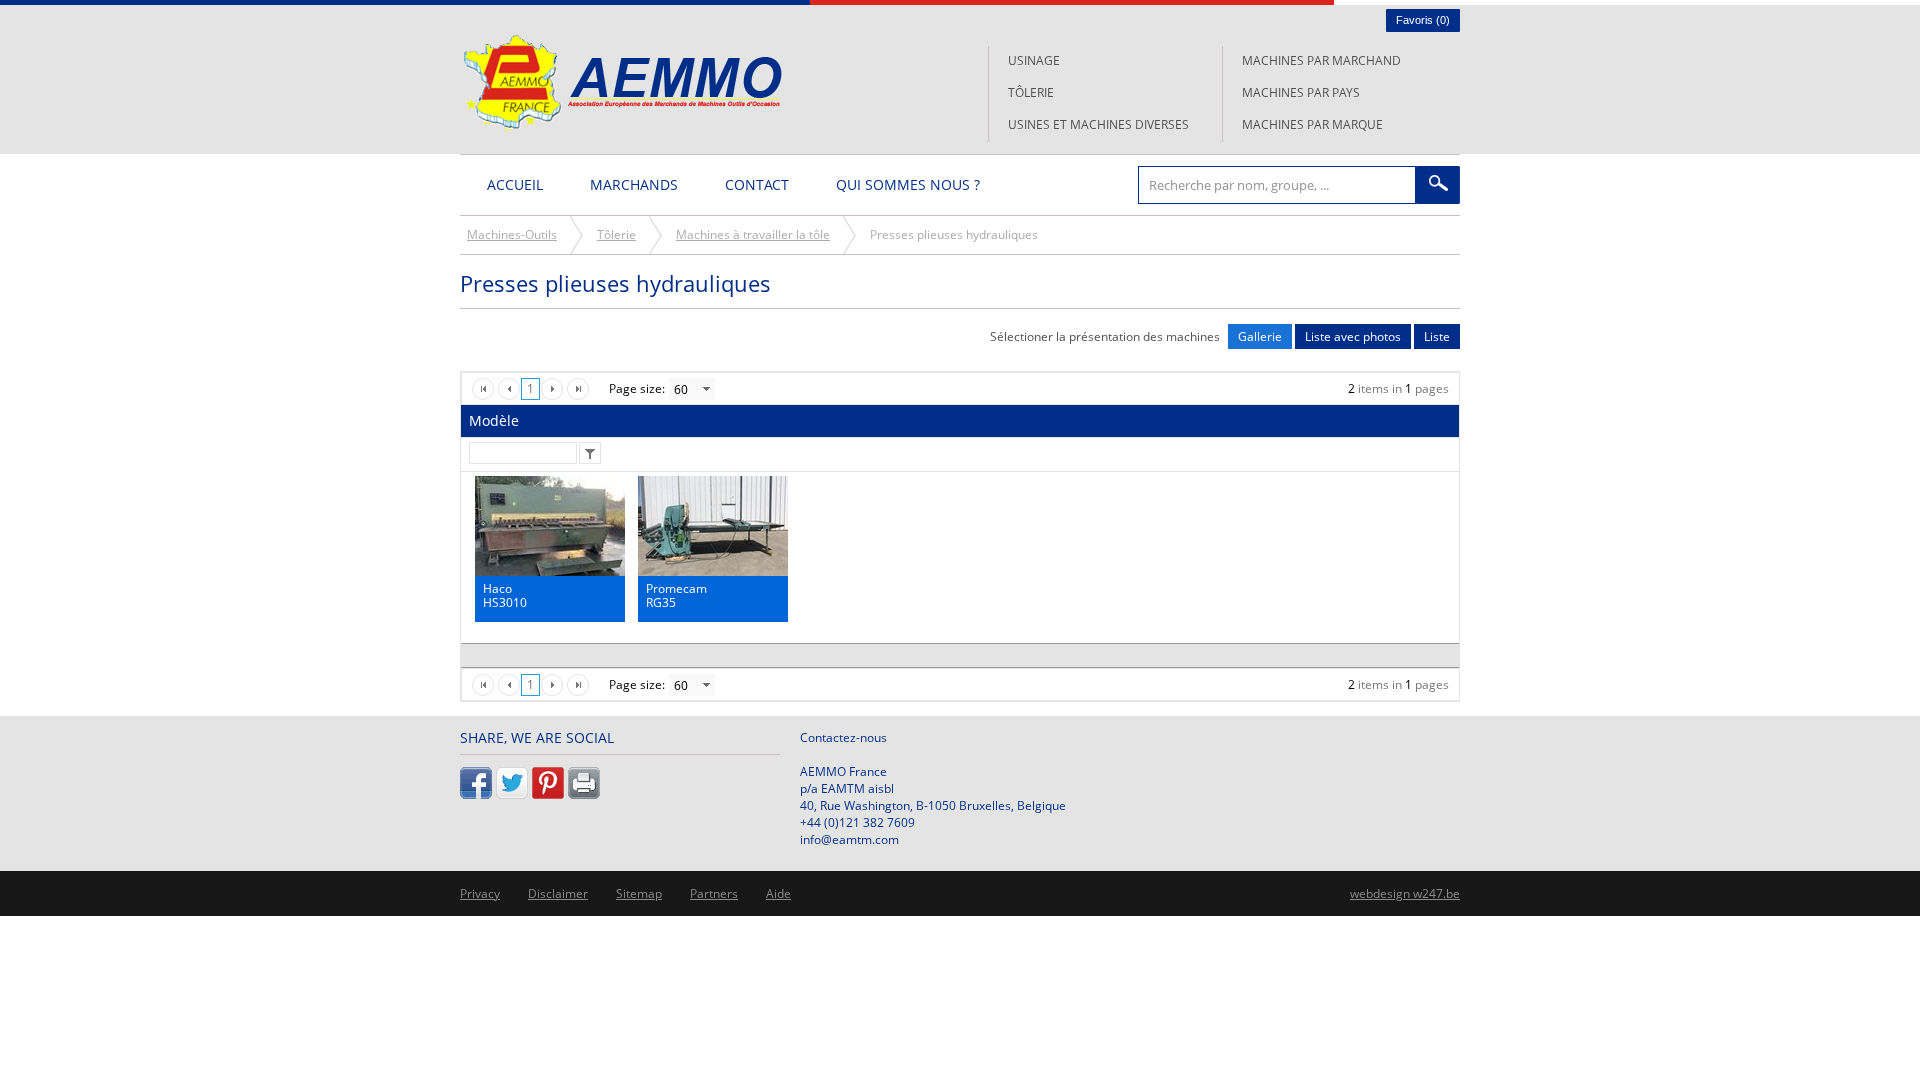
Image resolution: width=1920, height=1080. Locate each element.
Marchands (634, 184)
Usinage (1034, 60)
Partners (714, 893)
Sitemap (639, 893)
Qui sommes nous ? (908, 184)
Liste (1437, 336)
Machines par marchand (1321, 60)
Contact (757, 184)
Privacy (480, 893)
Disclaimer (558, 893)
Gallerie (1260, 336)
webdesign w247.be (1405, 893)
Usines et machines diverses (1098, 124)
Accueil (515, 184)
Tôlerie (1031, 92)
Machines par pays (1301, 92)
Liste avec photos (1353, 336)
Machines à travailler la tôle (753, 234)
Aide (778, 893)
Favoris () (1423, 20)
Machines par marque (1312, 124)
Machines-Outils (512, 234)
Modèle (494, 420)
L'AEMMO (622, 82)
